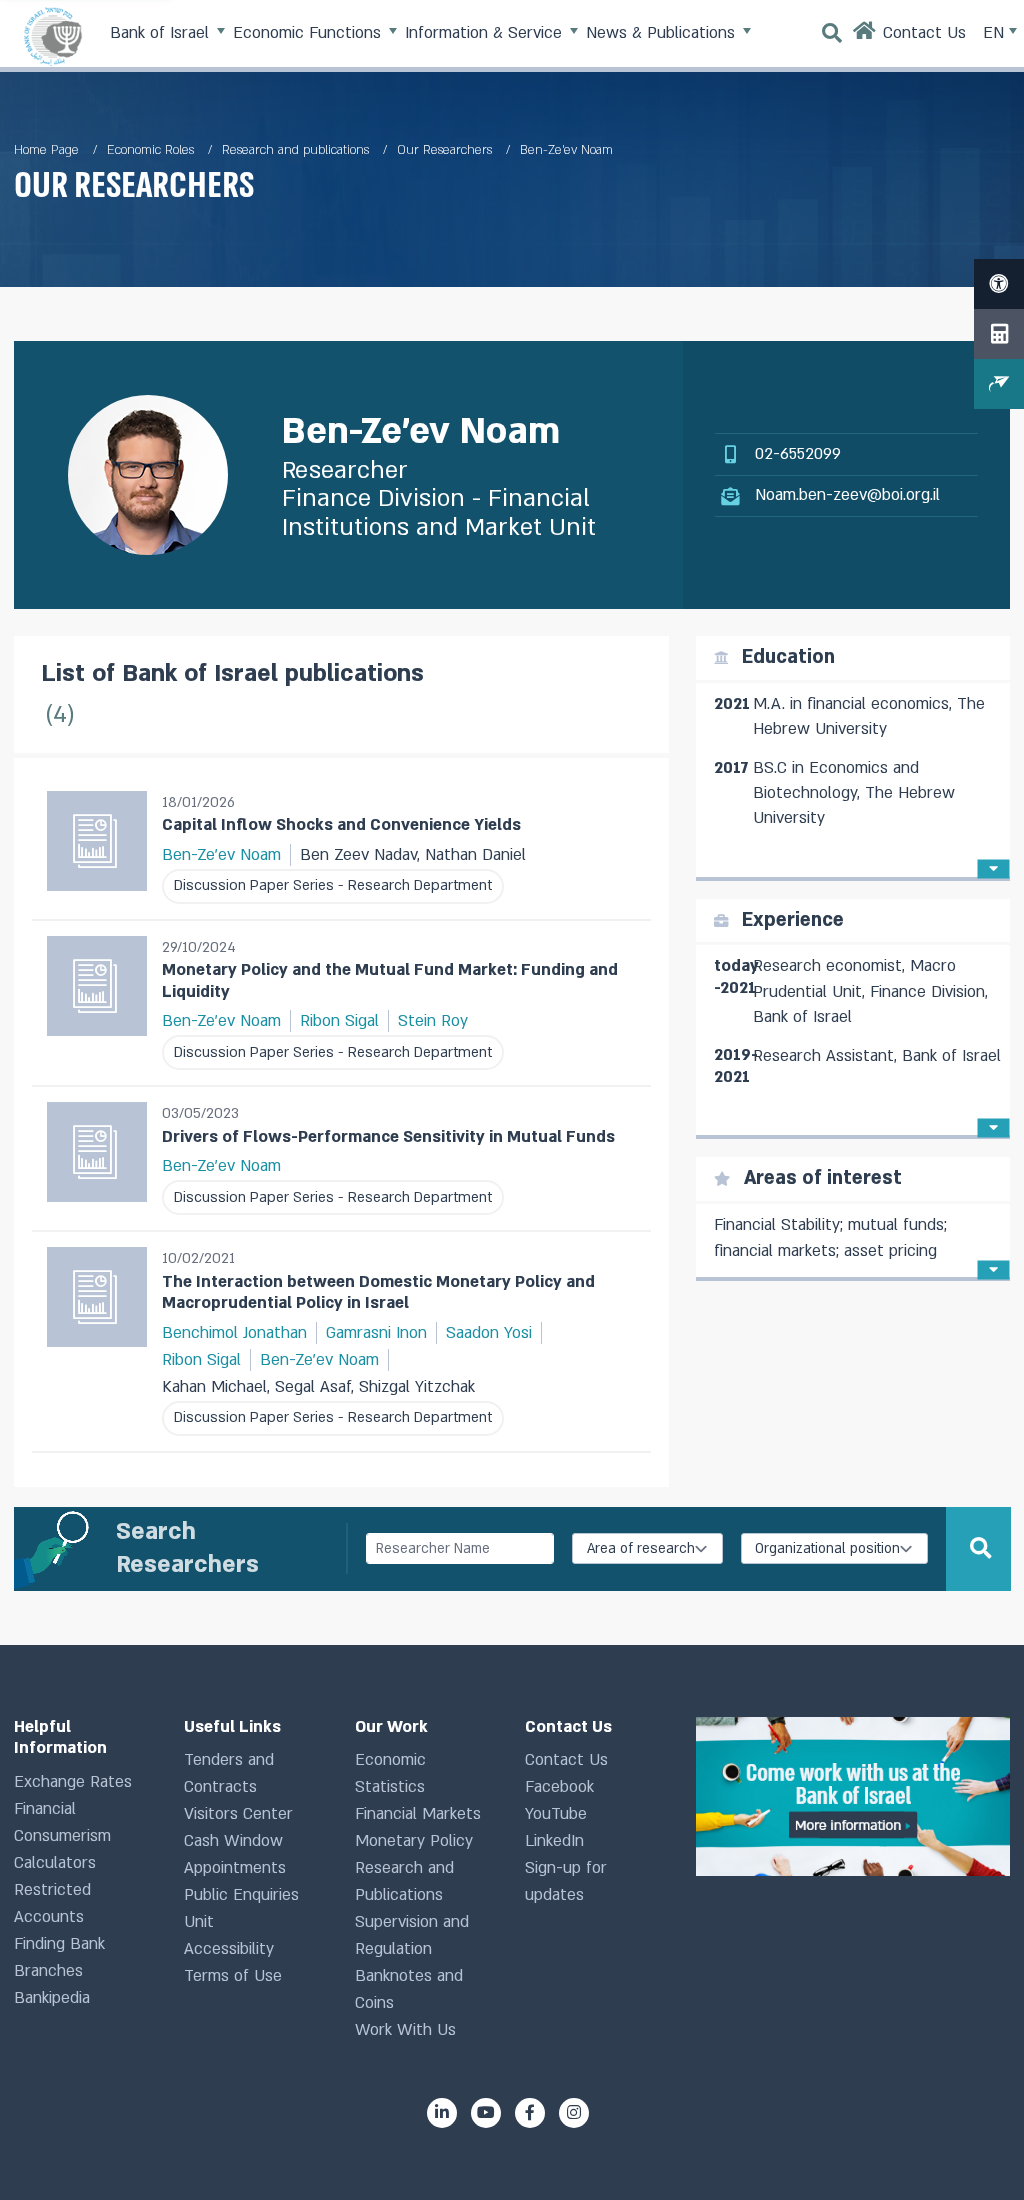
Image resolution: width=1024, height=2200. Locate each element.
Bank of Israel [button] (162, 33)
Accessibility (229, 1949)
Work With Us (405, 2030)
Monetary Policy (414, 1841)
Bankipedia (52, 1998)
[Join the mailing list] (999, 384)
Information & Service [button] (486, 33)
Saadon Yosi (489, 1333)
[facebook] (530, 2113)
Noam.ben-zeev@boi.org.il (847, 495)
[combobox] (647, 1548)
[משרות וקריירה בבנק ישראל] (853, 1796)
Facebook (559, 1787)
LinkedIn (554, 1841)
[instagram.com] (574, 2113)
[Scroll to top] (973, 2149)
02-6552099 (798, 454)
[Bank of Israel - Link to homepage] (53, 36)
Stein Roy (433, 1021)
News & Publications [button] (663, 33)
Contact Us (566, 1760)
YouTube (556, 1814)
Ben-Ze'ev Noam (221, 855)
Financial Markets (418, 1814)
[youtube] (486, 2113)
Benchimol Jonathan (234, 1333)
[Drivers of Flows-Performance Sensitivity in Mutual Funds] (97, 1158)
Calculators (55, 1863)
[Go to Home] (865, 36)
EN (996, 33)
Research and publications (295, 150)
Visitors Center (238, 1814)
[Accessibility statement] (999, 284)
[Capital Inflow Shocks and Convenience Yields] (97, 847)
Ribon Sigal (339, 1021)
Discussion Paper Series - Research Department (333, 885)
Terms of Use (233, 1976)
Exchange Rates (73, 1782)
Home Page (46, 150)
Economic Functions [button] (309, 33)
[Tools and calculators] (999, 334)
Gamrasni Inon (376, 1333)
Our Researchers (444, 150)
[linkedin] (442, 2113)
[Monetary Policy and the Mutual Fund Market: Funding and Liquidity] (97, 1003)
